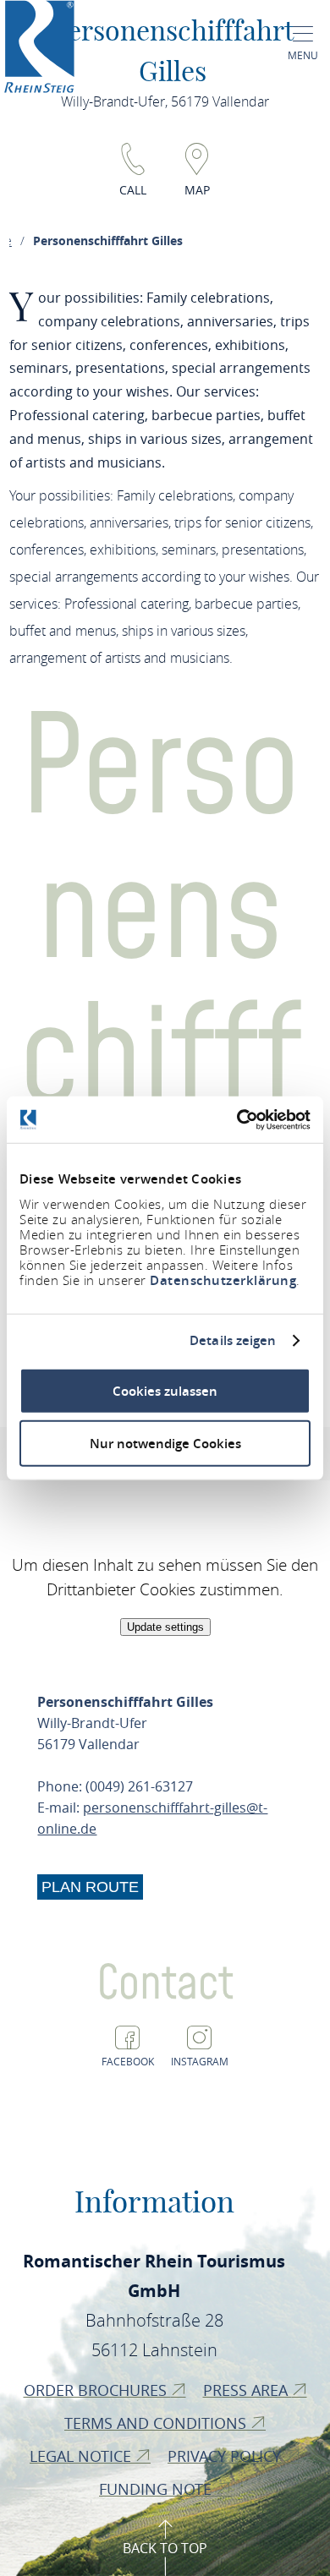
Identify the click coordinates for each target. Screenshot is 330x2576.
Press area (247, 2390)
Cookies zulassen (165, 1390)
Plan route (90, 1887)
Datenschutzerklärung (223, 1280)
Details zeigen (233, 1341)
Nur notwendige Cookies (165, 1444)
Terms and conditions (157, 2423)
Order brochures (97, 2390)
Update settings (165, 1627)
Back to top (165, 2548)
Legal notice (82, 2456)
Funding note (157, 2489)
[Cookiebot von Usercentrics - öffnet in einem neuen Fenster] (237, 1119)
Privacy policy (226, 2456)
